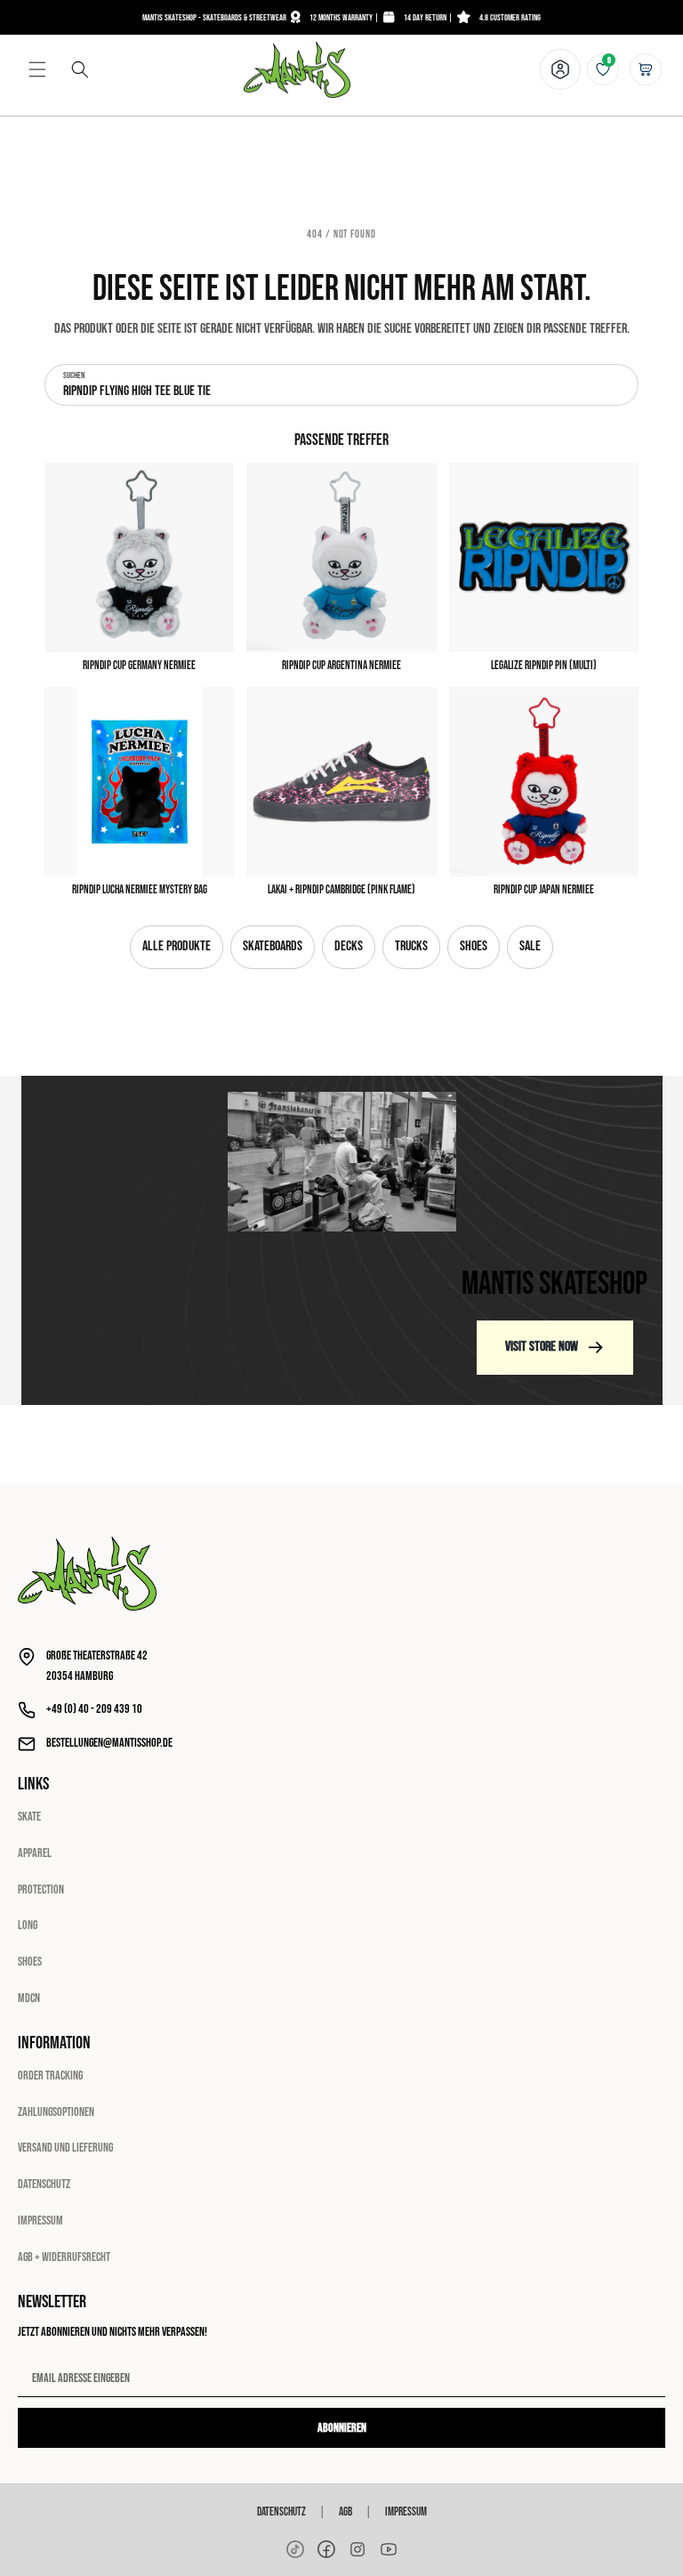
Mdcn (29, 1998)
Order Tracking (50, 2075)
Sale (530, 946)
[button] (37, 69)
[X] (358, 2549)
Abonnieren (342, 2428)
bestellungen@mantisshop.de (109, 1743)
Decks (349, 946)
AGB (346, 2512)
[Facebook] (326, 2549)
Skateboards (273, 946)
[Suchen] (80, 69)
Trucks (411, 946)
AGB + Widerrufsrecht (64, 2257)
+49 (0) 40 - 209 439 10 (94, 1709)
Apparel (35, 1853)
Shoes (474, 946)
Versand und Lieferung (65, 2148)
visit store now (542, 1347)
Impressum (40, 2221)
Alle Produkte (177, 946)
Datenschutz (44, 2184)
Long (28, 1925)
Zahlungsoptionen (56, 2112)
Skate (29, 1817)
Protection (41, 1890)
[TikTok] (295, 2549)
